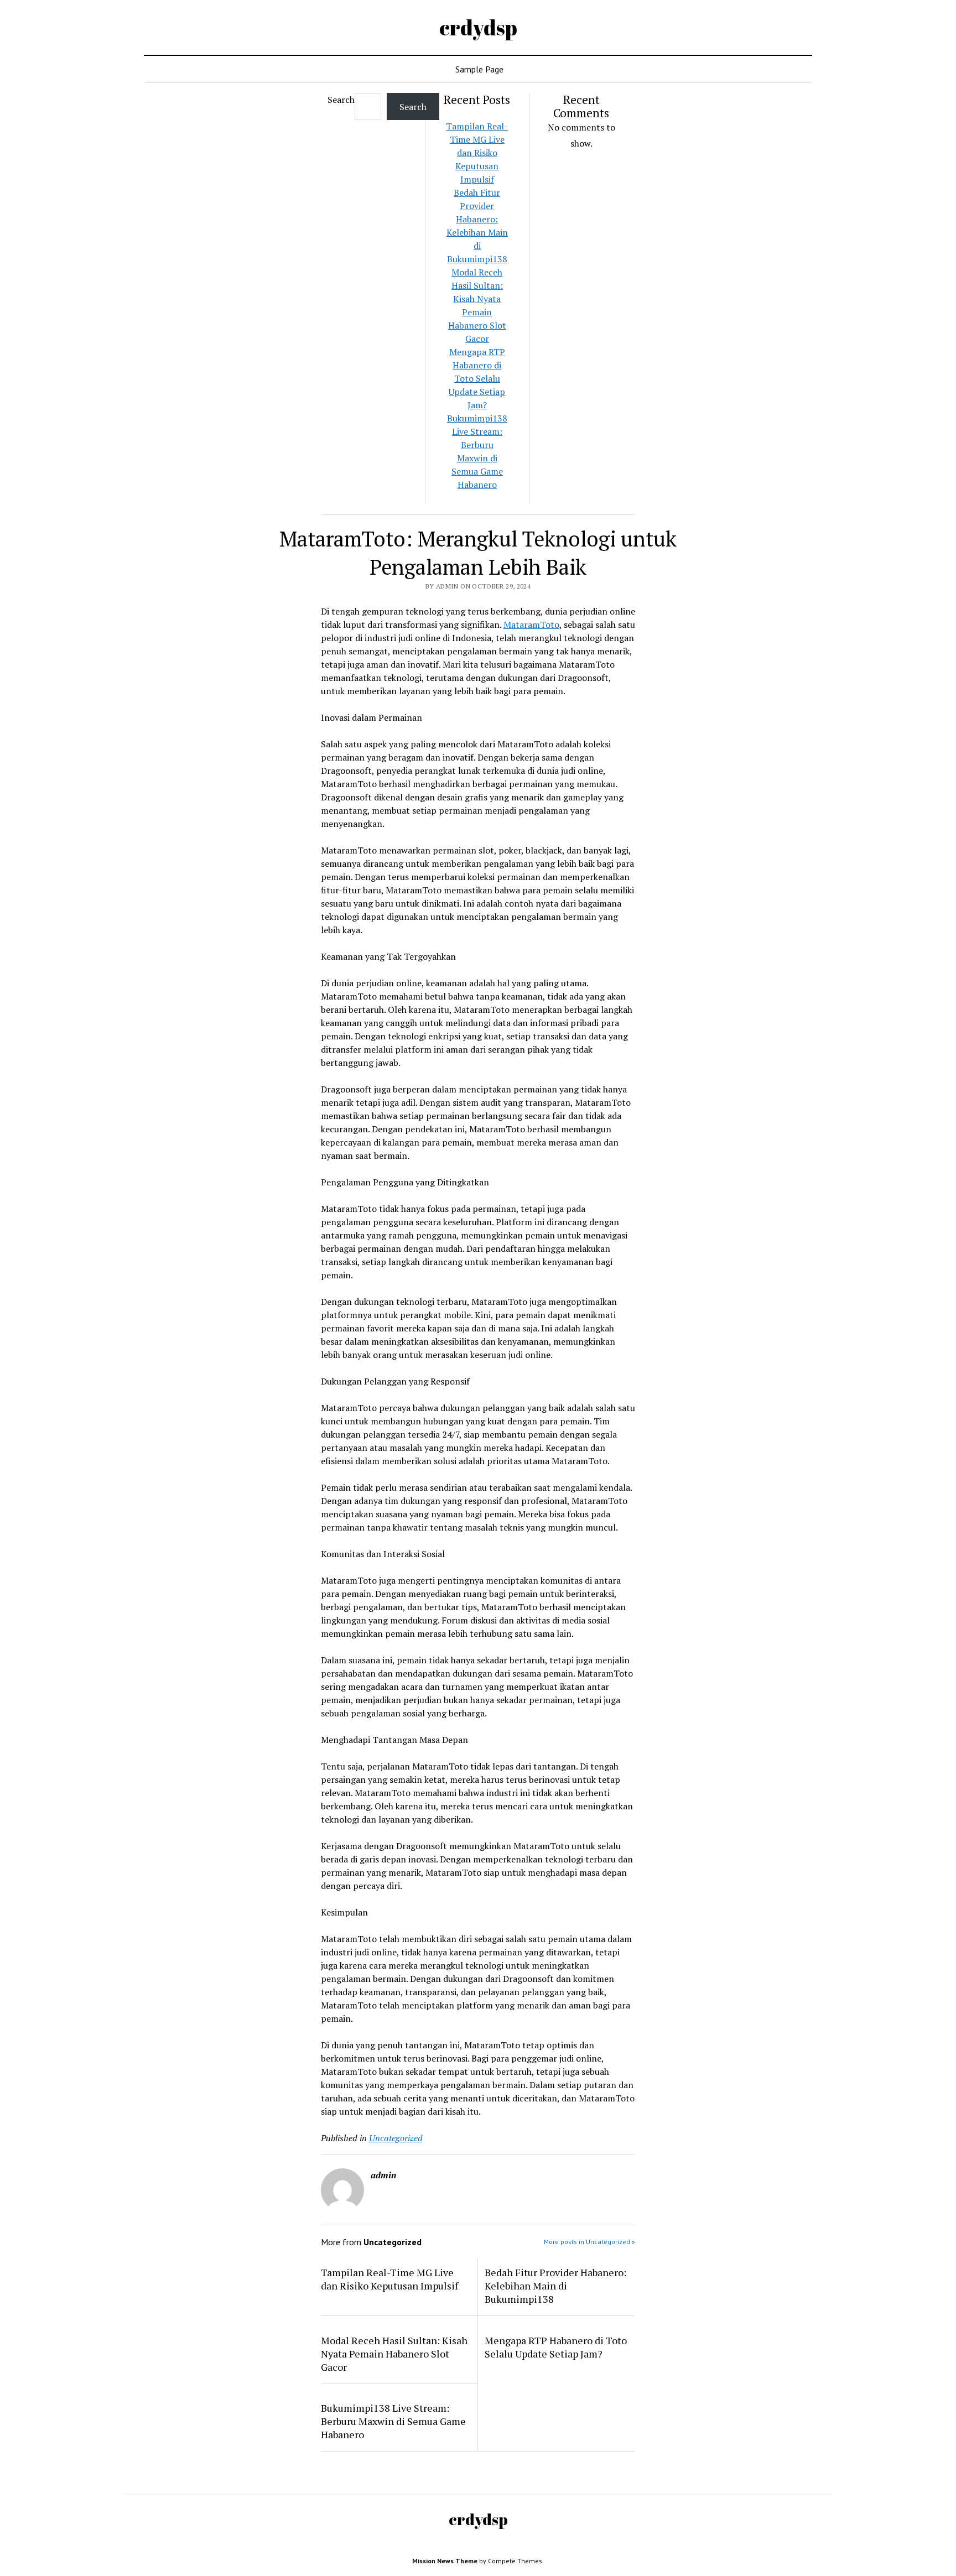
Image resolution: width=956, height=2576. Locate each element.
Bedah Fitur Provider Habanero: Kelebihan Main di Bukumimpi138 (555, 2286)
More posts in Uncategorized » (589, 2242)
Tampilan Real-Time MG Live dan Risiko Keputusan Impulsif (477, 153)
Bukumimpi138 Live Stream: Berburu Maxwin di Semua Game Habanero (393, 2421)
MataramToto (531, 625)
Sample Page (479, 69)
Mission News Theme (445, 2561)
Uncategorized (396, 2138)
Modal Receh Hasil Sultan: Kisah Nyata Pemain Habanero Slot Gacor (394, 2354)
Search (341, 100)
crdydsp (478, 27)
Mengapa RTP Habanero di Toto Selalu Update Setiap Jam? (477, 378)
